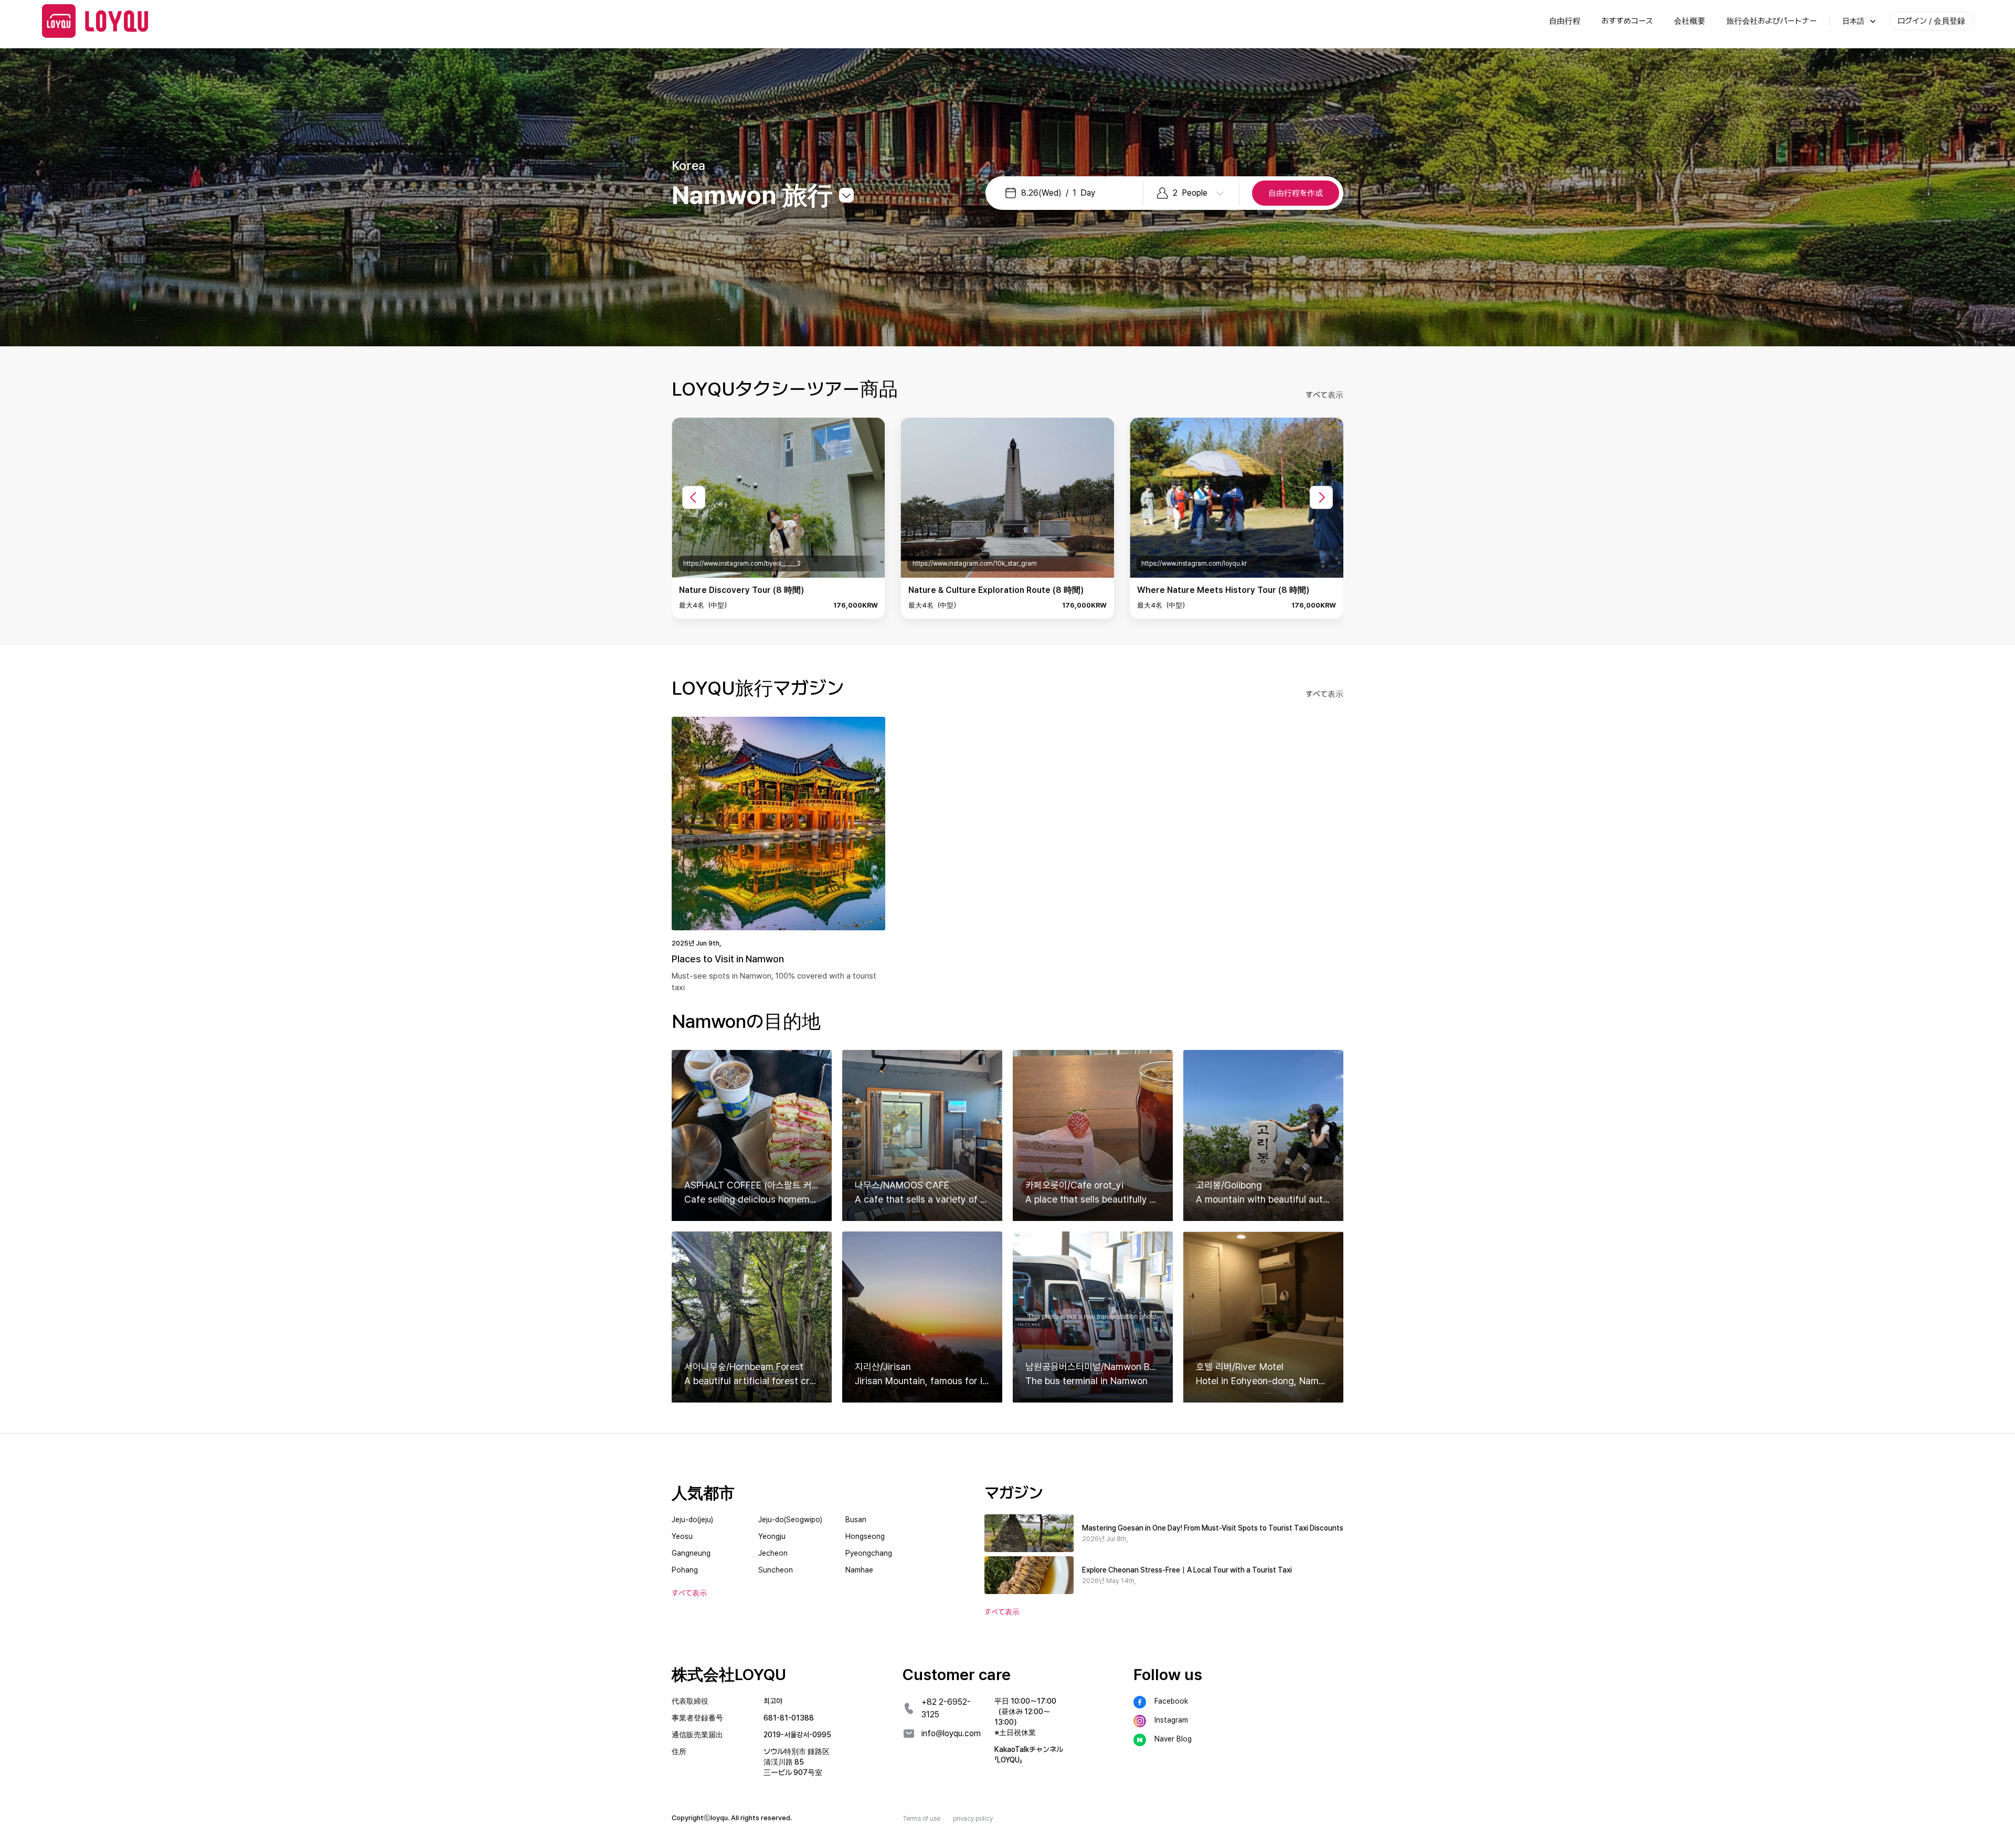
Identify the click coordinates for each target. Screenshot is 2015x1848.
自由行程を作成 (1296, 193)
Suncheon (776, 1570)
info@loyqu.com (951, 1733)
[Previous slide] (694, 497)
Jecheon (773, 1553)
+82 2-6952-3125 (946, 1708)
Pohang (685, 1570)
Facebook (1171, 1701)
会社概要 (1690, 21)
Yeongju (772, 1536)
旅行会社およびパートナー (1772, 21)
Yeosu (682, 1536)
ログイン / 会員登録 (1931, 21)
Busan (856, 1520)
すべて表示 (1324, 395)
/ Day (1058, 193)
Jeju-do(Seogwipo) (790, 1520)
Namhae (859, 1570)
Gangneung (691, 1553)
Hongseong (865, 1536)
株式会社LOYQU (729, 1674)
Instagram (1171, 1720)
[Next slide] (1321, 497)
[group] (778, 518)
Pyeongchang (869, 1553)
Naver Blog (1173, 1739)
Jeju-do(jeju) (692, 1520)
